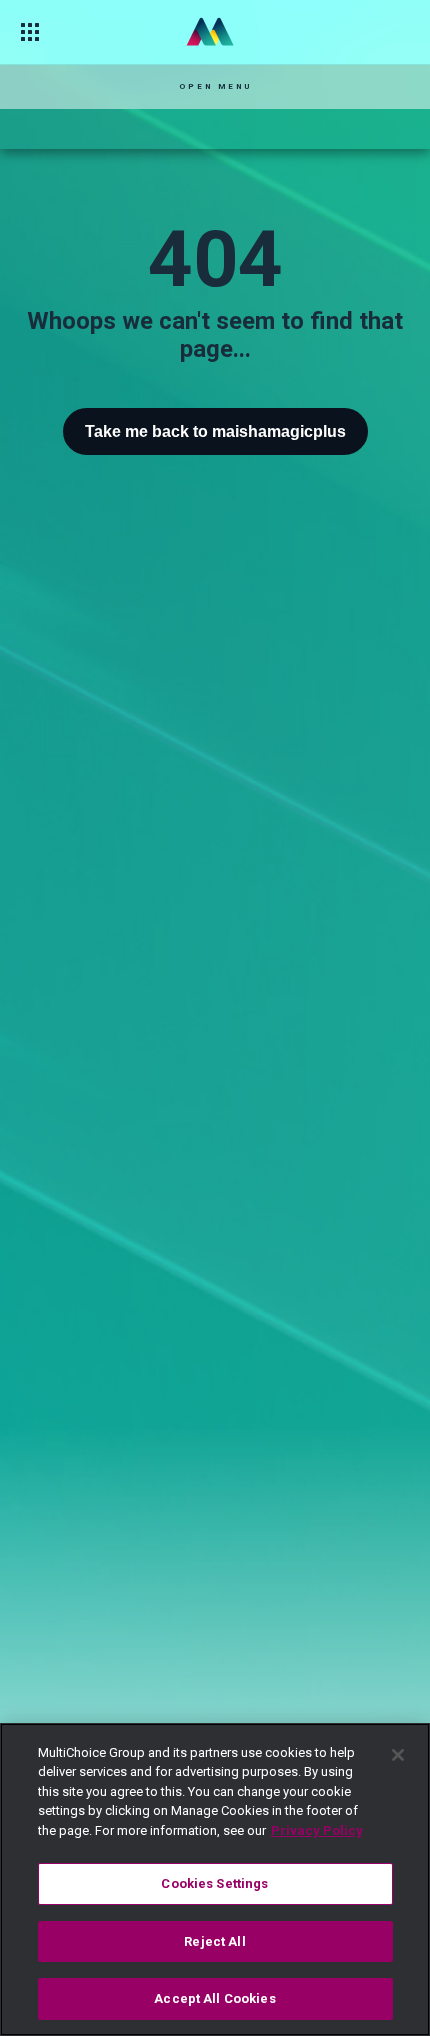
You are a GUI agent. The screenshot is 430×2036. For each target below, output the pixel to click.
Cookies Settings (214, 1883)
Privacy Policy (317, 1830)
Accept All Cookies (214, 1998)
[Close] (398, 1755)
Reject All (214, 1941)
